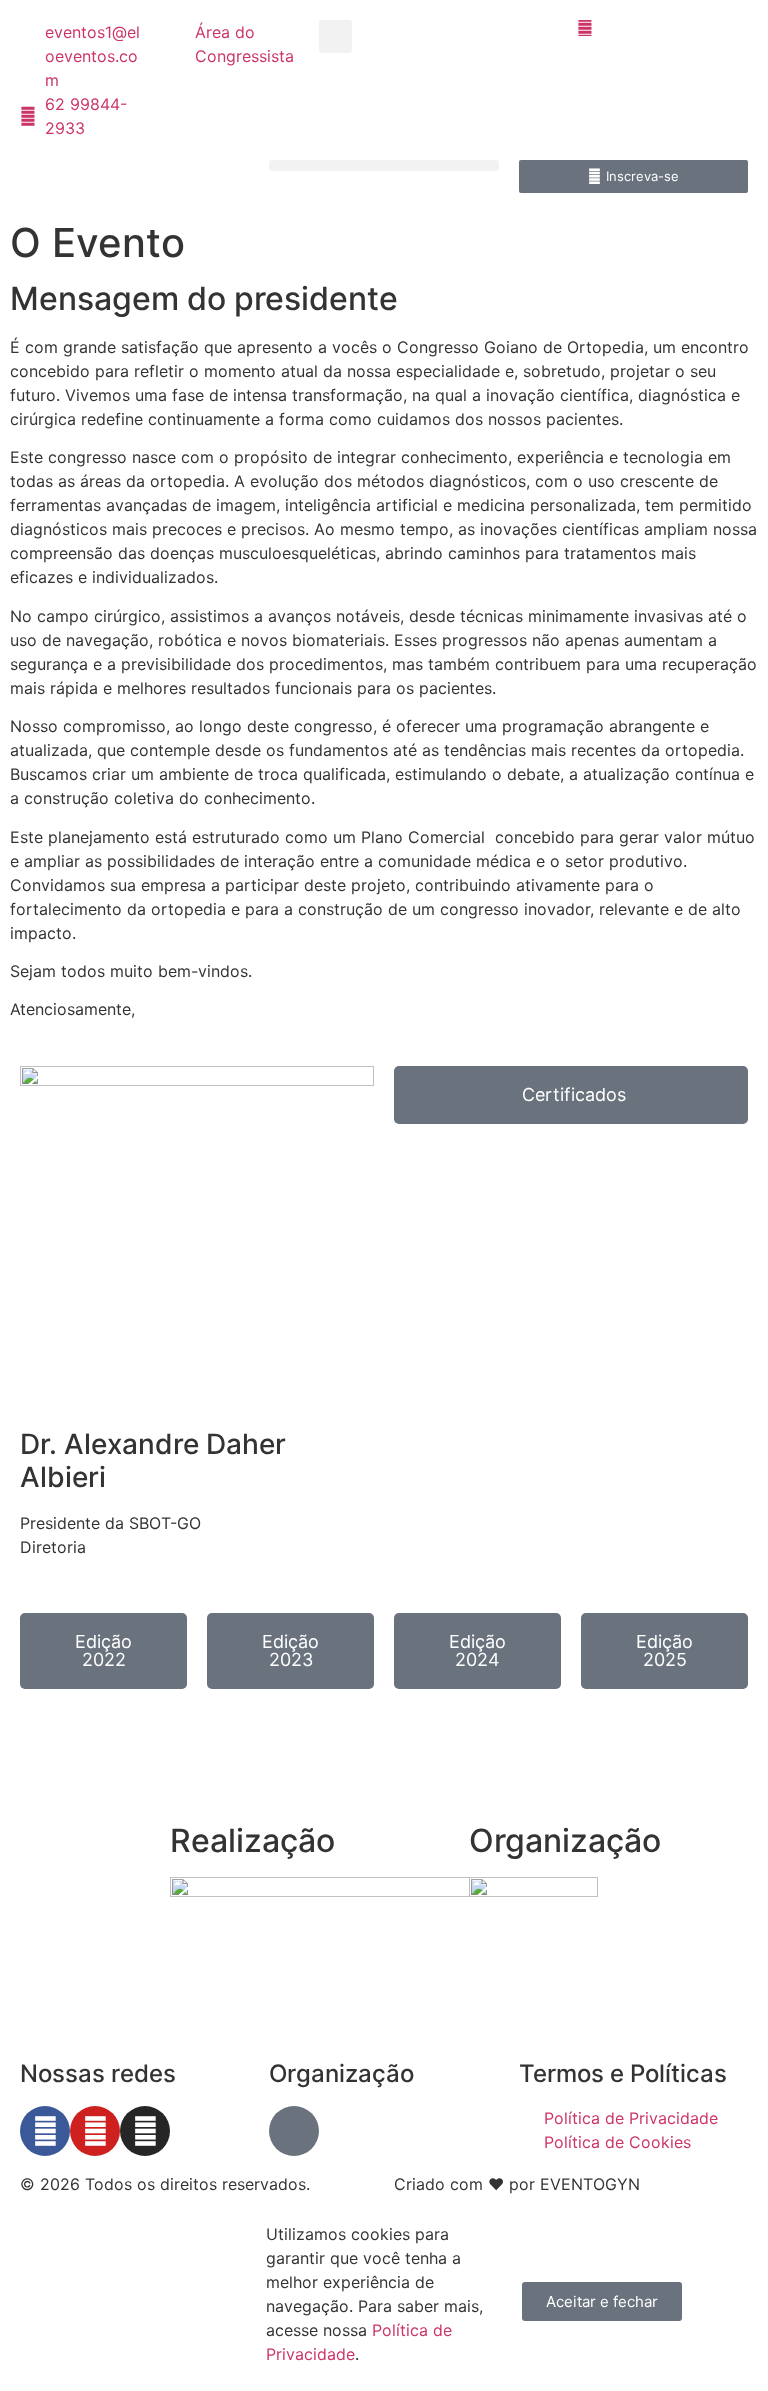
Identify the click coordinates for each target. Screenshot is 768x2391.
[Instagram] (145, 2131)
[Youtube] (95, 2131)
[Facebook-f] (45, 2131)
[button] (335, 36)
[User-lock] (294, 2131)
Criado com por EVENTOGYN (517, 2184)
